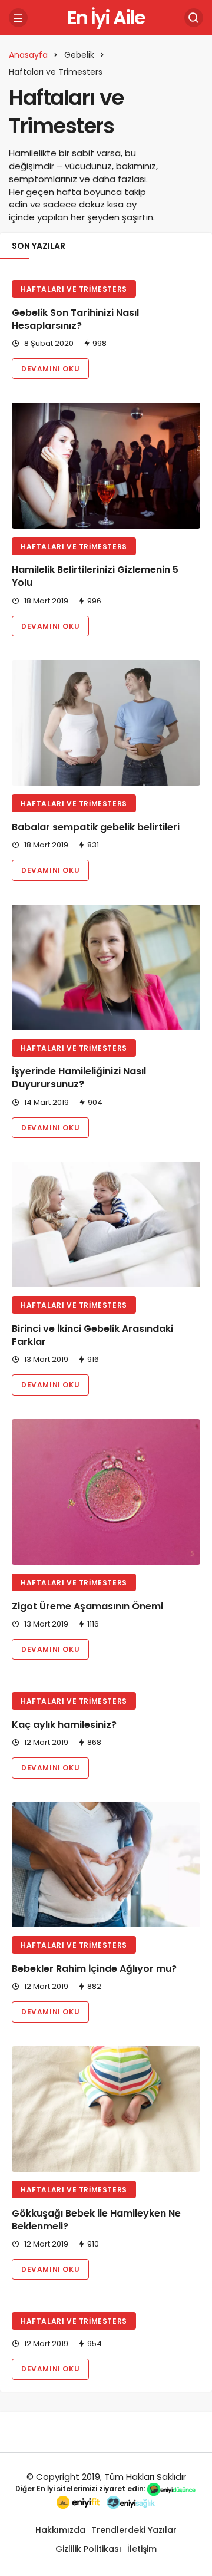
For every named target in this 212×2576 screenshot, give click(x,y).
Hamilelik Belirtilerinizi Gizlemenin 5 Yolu (95, 577)
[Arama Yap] (194, 18)
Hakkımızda (60, 2530)
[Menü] (18, 18)
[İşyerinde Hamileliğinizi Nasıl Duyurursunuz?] (106, 967)
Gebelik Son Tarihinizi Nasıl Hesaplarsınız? (75, 319)
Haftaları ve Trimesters (74, 289)
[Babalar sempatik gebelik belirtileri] (106, 723)
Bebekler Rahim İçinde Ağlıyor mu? (94, 1969)
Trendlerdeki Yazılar (134, 2530)
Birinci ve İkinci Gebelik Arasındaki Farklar (92, 1335)
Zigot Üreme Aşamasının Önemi (87, 1606)
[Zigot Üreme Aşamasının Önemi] (106, 1492)
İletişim (142, 2549)
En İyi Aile (106, 17)
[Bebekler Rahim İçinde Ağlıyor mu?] (106, 1865)
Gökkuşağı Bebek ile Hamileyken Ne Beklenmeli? (96, 2220)
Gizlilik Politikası (88, 2549)
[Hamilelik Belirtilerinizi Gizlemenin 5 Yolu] (106, 465)
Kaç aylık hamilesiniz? (64, 1725)
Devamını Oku (50, 369)
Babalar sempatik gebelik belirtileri (96, 827)
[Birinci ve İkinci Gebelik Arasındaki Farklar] (106, 1224)
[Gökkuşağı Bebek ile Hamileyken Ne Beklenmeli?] (106, 2109)
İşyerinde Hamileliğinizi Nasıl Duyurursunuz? (79, 1078)
